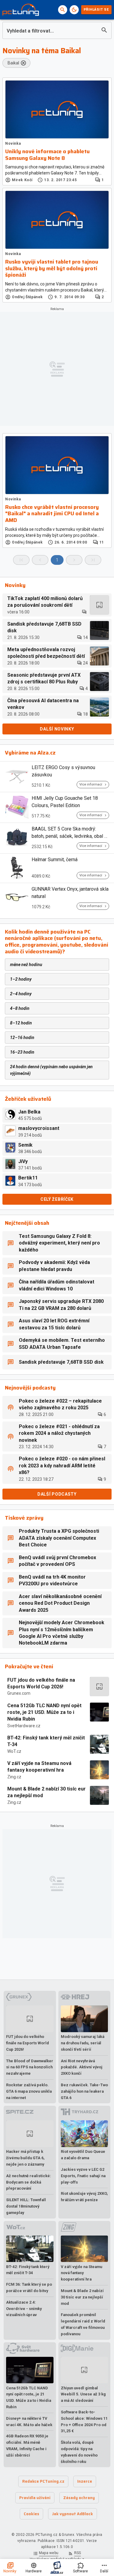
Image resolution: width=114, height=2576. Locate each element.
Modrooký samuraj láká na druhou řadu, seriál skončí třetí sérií (83, 2043)
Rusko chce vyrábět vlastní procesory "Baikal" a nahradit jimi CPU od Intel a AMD (52, 514)
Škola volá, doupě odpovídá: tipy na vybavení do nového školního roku (79, 2452)
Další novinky (57, 729)
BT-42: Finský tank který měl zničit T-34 (46, 1741)
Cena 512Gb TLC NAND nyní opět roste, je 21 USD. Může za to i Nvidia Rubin (44, 1712)
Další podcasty (57, 1494)
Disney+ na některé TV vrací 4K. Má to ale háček (29, 2422)
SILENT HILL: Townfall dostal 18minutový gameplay (26, 2206)
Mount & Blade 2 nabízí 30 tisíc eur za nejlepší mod (47, 1792)
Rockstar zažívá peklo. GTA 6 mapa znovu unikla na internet (29, 2091)
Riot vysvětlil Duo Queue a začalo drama (83, 2155)
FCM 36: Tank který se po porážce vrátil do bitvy (29, 2288)
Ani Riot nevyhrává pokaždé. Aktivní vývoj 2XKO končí (82, 2067)
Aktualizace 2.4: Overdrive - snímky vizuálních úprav (24, 2309)
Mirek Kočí (22, 180)
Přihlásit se (96, 10)
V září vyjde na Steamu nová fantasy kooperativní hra (39, 1767)
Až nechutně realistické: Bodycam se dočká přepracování (29, 2182)
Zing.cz (14, 1777)
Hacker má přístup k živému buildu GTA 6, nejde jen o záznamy (25, 2158)
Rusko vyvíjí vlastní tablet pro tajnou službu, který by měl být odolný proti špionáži (52, 269)
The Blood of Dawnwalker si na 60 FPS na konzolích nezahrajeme (30, 2067)
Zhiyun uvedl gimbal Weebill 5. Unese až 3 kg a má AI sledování (83, 2394)
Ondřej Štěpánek (27, 297)
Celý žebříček (57, 1199)
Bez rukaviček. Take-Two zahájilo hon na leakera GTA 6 (84, 2091)
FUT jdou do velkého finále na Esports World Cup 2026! (41, 1683)
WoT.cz (14, 1751)
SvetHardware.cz (24, 1726)
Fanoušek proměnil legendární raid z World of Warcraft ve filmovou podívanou (83, 2324)
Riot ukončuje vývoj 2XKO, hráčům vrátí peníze (84, 2197)
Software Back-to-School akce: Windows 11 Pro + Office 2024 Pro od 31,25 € (84, 2421)
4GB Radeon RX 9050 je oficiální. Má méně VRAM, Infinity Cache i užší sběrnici (27, 2445)
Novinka (13, 143)
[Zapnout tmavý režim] (74, 10)
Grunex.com (19, 1693)
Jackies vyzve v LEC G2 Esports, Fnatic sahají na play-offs (83, 2176)
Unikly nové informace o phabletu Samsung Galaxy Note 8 (47, 155)
